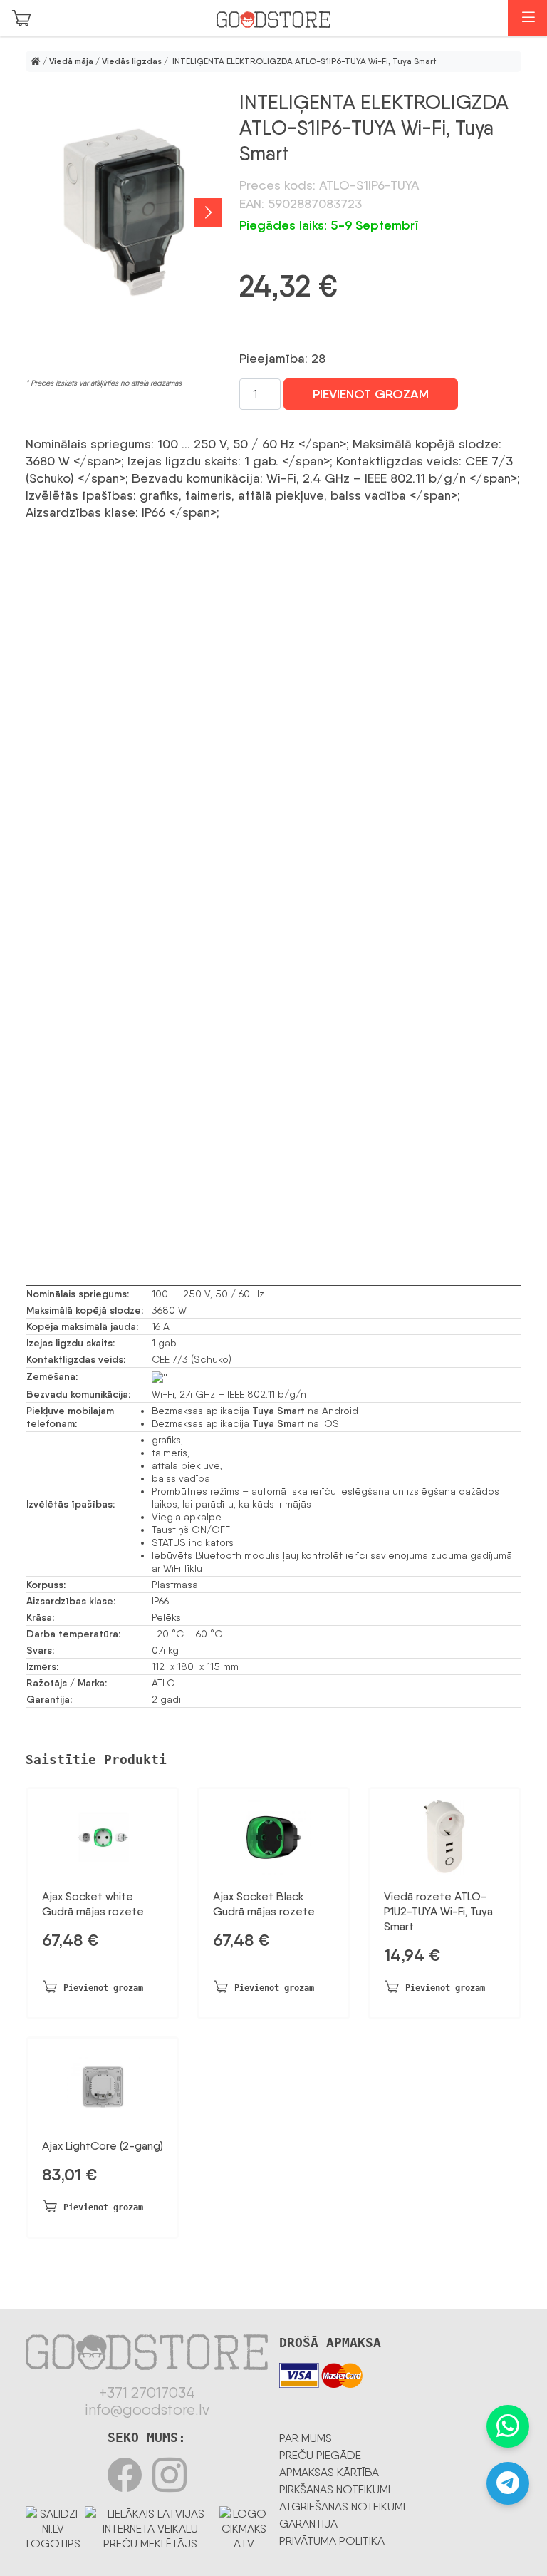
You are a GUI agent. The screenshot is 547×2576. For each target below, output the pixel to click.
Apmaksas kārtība (329, 2472)
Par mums (306, 2438)
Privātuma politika (332, 2541)
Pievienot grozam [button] (103, 1988)
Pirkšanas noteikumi (335, 2489)
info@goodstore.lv (147, 2410)
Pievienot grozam (371, 394)
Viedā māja (71, 61)
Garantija (308, 2524)
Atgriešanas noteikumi (342, 2507)
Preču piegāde (320, 2455)
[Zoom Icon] (124, 212)
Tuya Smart (278, 1411)
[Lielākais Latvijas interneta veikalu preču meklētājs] (150, 2526)
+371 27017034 (147, 2393)
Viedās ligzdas (132, 61)
